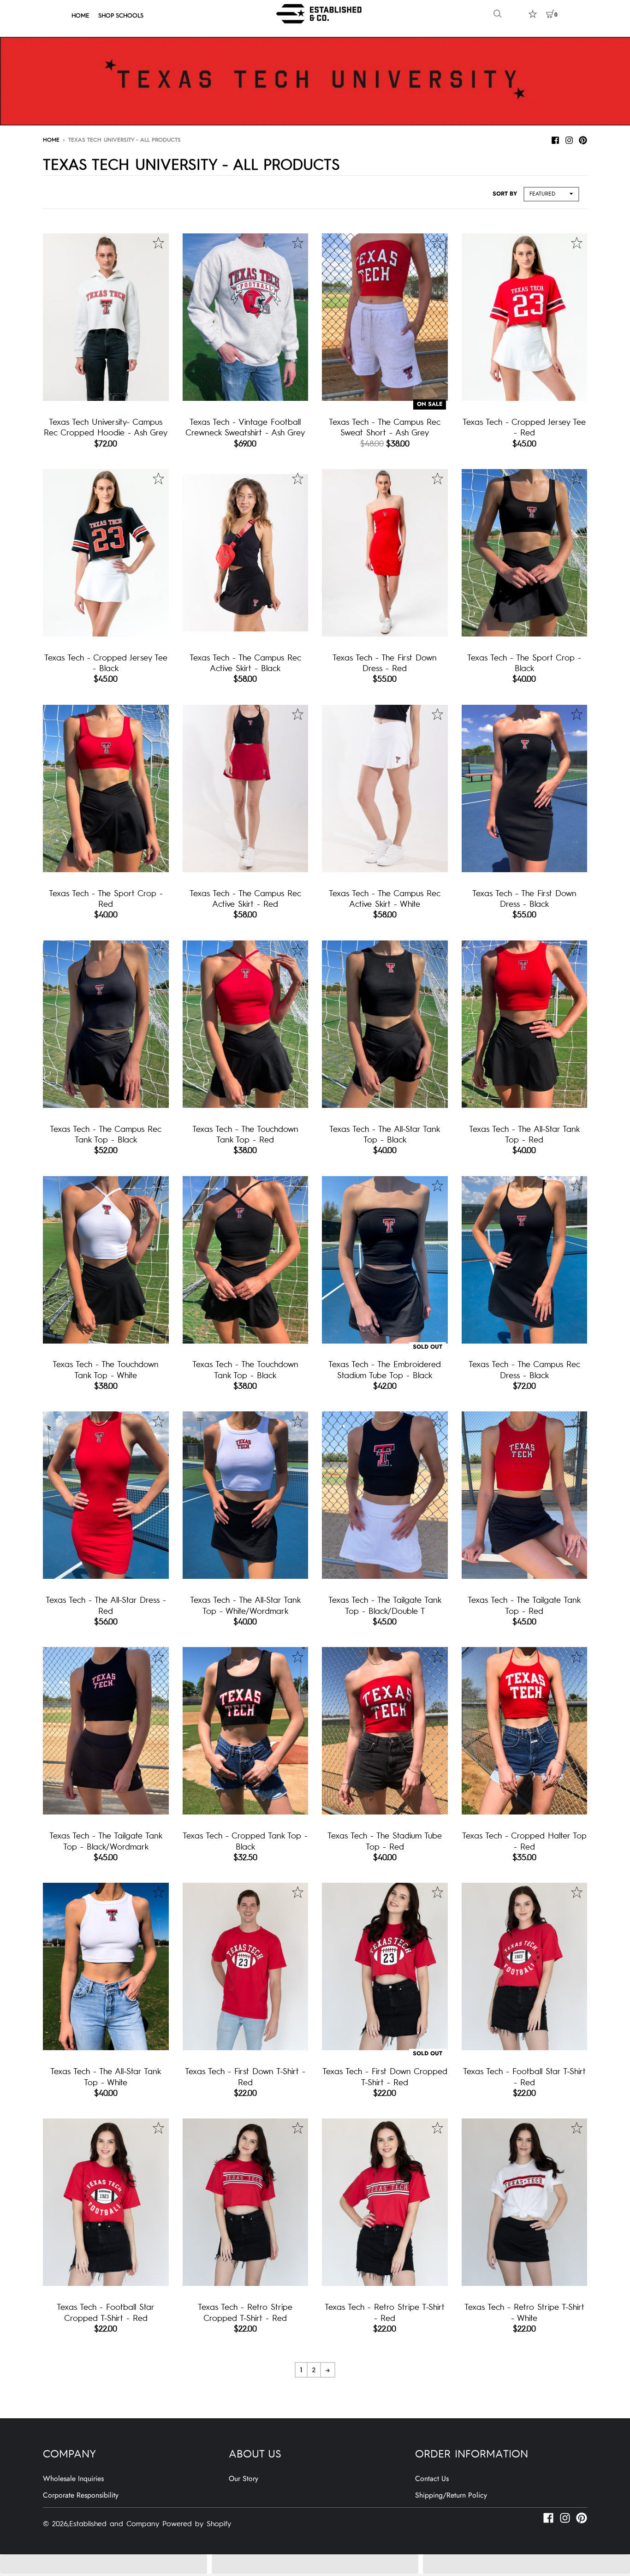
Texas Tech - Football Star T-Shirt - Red (524, 2076)
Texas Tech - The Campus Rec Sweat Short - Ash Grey (385, 427)
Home (51, 139)
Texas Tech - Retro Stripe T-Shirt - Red (385, 2312)
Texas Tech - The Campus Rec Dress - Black (524, 1369)
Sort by (505, 194)
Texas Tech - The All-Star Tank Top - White (106, 2076)
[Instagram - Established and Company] (569, 139)
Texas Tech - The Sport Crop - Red (106, 898)
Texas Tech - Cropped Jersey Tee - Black (106, 662)
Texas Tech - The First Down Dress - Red (385, 662)
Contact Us (432, 2478)
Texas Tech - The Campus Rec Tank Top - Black (106, 1134)
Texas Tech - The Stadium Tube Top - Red (385, 1840)
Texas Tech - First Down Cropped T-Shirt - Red (385, 2076)
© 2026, (56, 2523)
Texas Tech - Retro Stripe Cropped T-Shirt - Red (245, 2312)
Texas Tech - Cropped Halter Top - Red (524, 1840)
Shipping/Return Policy (451, 2495)
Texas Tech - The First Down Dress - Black (524, 898)
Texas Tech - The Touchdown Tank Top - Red (245, 1134)
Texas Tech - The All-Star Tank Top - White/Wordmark (245, 1605)
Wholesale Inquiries (73, 2478)
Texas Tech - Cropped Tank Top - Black (245, 1840)
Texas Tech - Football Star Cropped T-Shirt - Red (106, 2312)
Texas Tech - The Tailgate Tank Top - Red (524, 1605)
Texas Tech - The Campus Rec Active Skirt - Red (245, 898)
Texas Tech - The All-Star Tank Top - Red (524, 1134)
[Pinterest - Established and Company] (583, 139)
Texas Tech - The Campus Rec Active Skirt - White (385, 898)
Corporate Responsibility (81, 2495)
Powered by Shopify (197, 2523)
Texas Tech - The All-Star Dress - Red (106, 1605)
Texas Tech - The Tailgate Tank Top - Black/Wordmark (106, 1840)
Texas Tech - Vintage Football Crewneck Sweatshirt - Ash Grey (245, 427)
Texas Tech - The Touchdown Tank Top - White (106, 1369)
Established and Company (114, 2523)
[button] (104, 2564)
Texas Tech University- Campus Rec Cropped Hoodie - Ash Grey (106, 427)
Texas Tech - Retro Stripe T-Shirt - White (524, 2312)
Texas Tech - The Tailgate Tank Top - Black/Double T (385, 1605)
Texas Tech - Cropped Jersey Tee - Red (524, 427)
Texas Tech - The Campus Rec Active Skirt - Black (245, 662)
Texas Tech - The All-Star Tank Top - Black (385, 1134)
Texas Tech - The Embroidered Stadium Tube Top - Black (385, 1369)
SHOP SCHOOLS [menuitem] (121, 15)
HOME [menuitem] (80, 15)
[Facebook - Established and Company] (555, 139)
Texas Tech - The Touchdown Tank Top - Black (245, 1369)
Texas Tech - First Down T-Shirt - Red (245, 2076)
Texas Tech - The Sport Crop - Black (524, 662)
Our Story (244, 2478)
